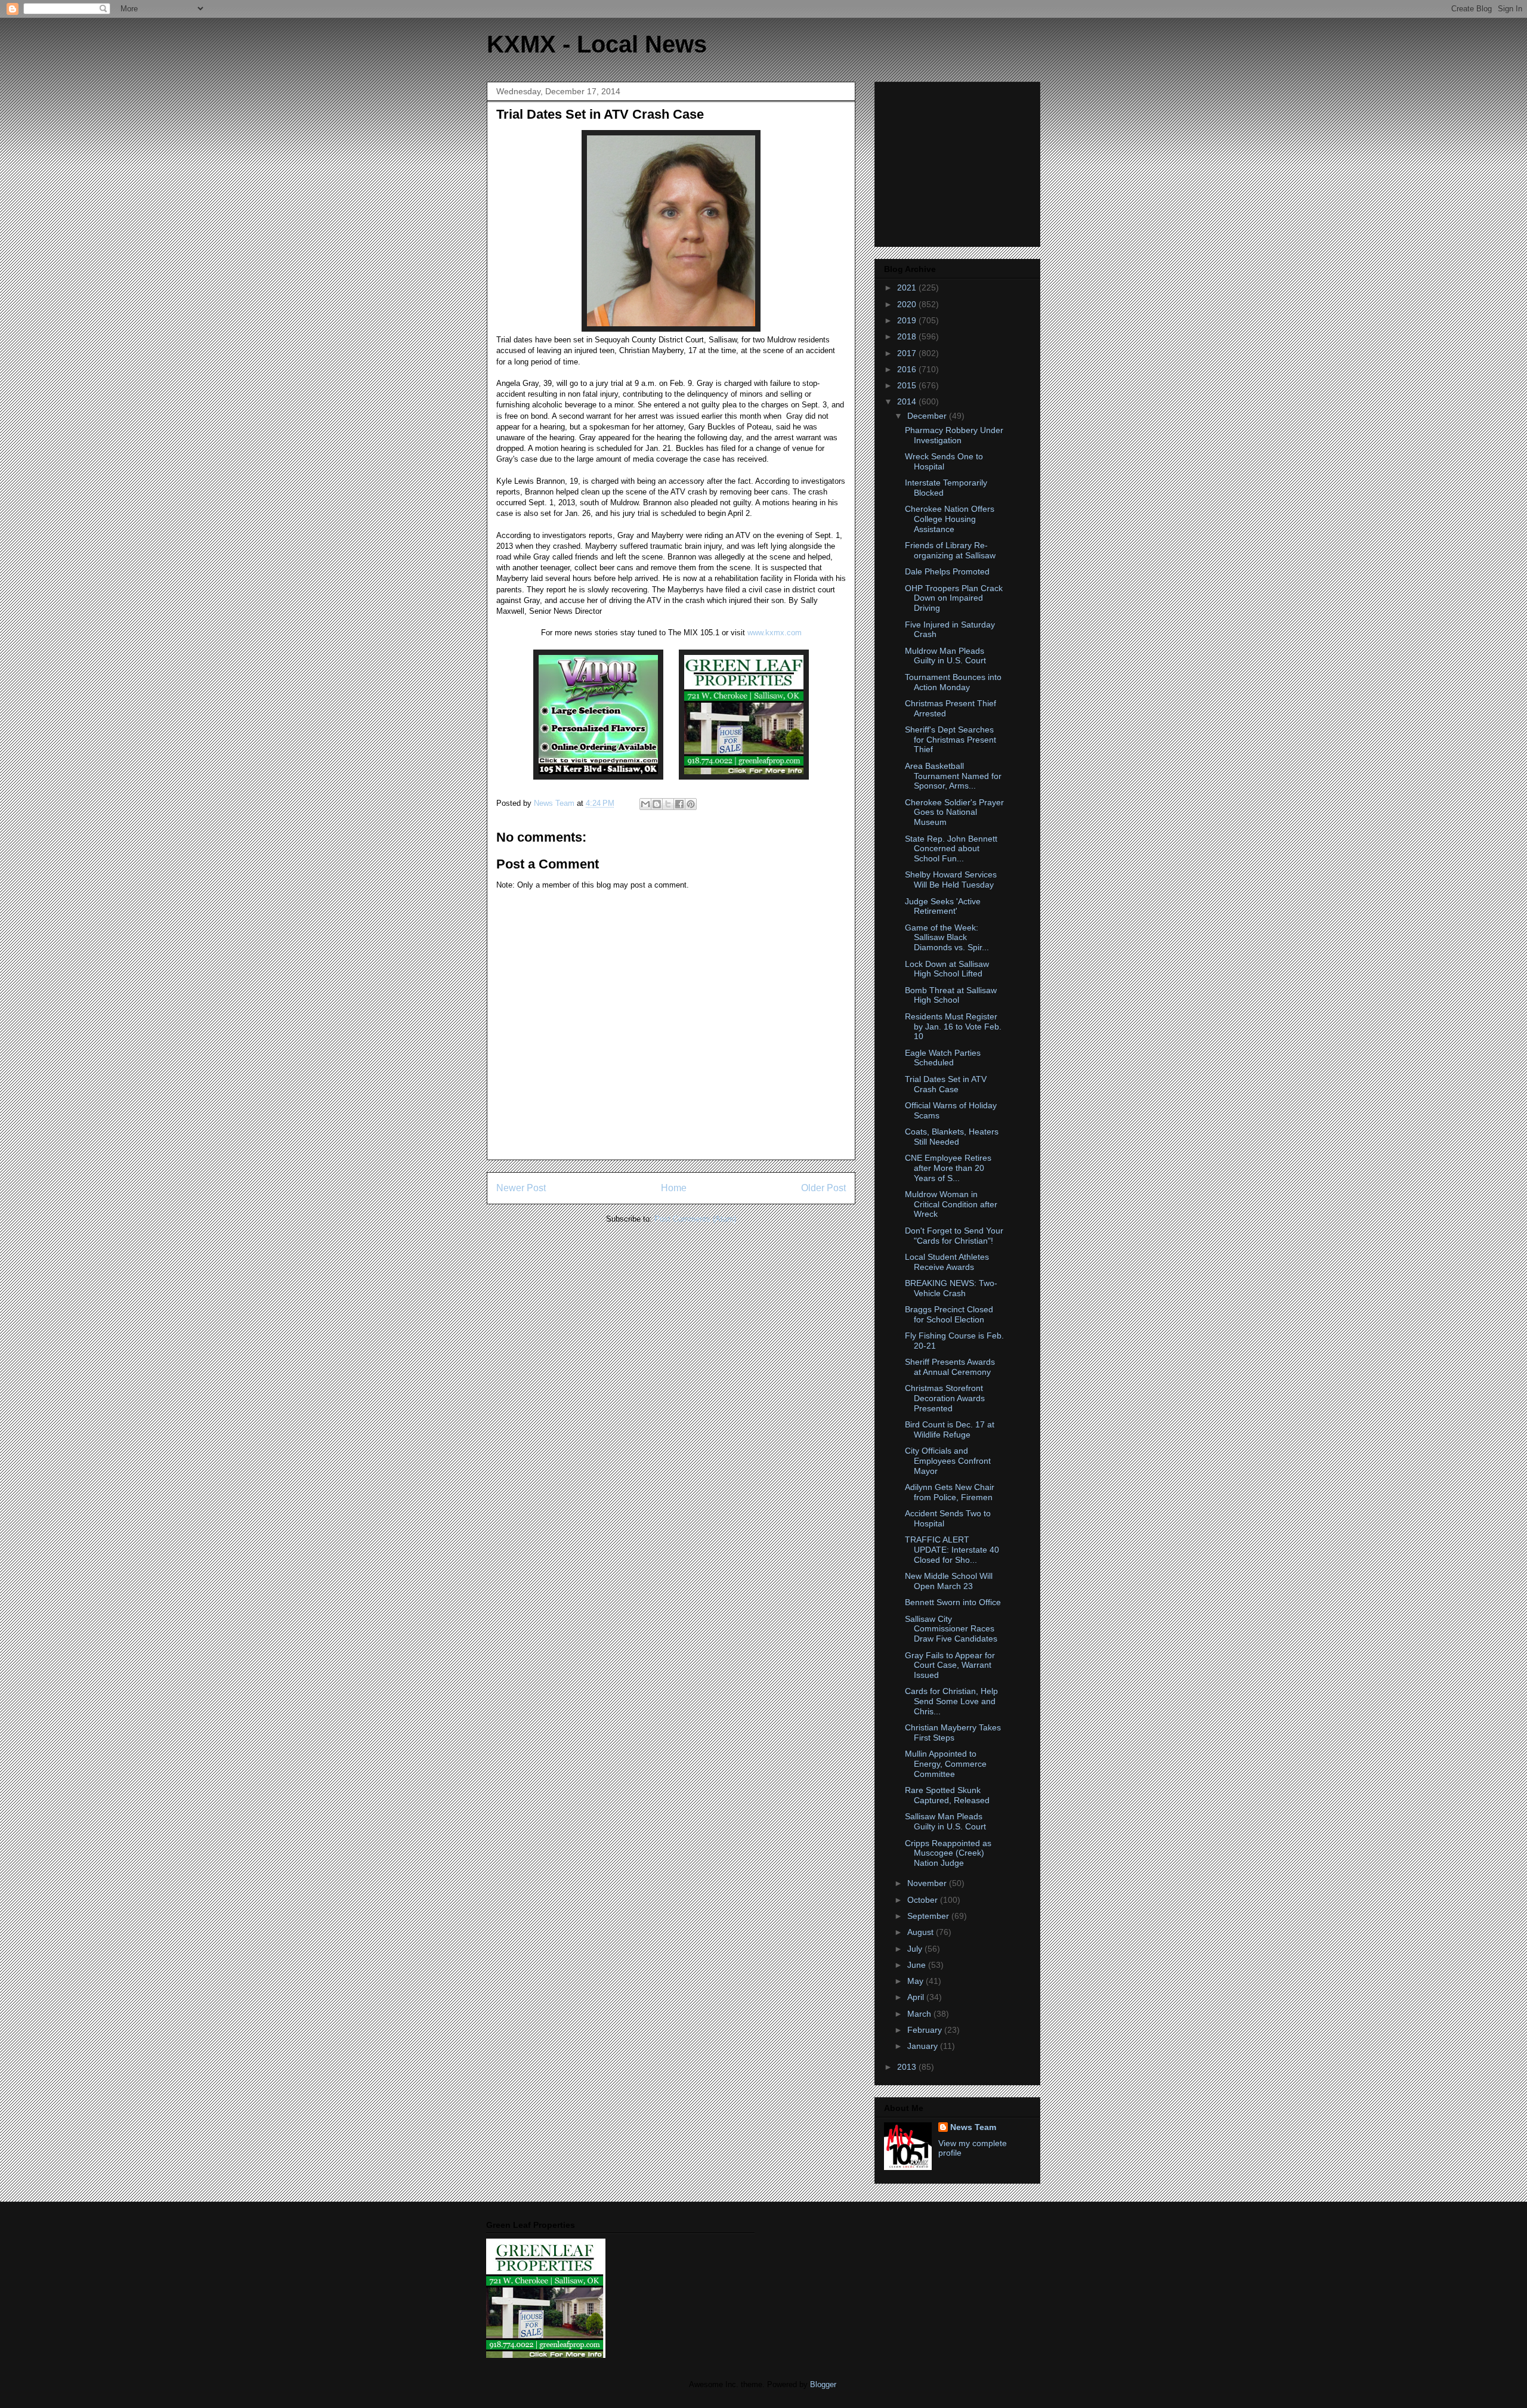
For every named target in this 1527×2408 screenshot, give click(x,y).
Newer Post (521, 1188)
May (916, 1981)
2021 (908, 288)
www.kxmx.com (773, 633)
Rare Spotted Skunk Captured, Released (947, 1795)
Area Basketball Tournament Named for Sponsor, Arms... (953, 776)
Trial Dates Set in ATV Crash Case (946, 1084)
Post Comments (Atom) (695, 1219)
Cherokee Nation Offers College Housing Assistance (950, 519)
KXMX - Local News (597, 44)
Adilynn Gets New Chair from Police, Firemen (950, 1492)
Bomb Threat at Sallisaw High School (951, 995)
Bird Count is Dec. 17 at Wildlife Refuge (950, 1429)
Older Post (823, 1188)
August (922, 1932)
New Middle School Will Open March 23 (949, 1581)
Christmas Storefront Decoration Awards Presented (945, 1398)
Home (674, 1188)
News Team (973, 2127)
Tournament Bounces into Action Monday (953, 682)
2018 (908, 336)
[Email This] (645, 804)
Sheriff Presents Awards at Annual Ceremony (950, 1367)
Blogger (823, 2384)
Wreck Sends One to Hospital (944, 461)
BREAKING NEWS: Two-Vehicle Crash (951, 1288)
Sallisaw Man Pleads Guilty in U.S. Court (945, 1821)
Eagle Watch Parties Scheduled (943, 1058)
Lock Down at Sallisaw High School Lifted (947, 969)
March (920, 2014)
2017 (908, 353)
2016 (908, 369)
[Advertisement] (959, 161)
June (918, 1965)
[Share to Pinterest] (691, 804)
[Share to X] (668, 804)
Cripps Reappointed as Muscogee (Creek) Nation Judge (948, 1853)
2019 (908, 320)
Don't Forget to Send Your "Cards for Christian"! (954, 1236)
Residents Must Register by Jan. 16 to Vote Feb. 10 (953, 1027)
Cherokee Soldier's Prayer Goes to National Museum (954, 812)
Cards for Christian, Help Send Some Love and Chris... (951, 1701)
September (929, 1916)
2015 (908, 385)
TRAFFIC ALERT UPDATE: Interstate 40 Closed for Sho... (952, 1550)
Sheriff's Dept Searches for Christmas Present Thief (950, 740)
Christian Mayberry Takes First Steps (953, 1732)
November (928, 1883)
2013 (908, 2067)
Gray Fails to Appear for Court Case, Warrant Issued (950, 1665)
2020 (908, 304)
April (917, 1997)
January (924, 2046)
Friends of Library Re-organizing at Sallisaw (950, 550)
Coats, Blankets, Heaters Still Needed (952, 1137)
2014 (908, 401)
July (916, 1949)
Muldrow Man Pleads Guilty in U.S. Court (945, 656)
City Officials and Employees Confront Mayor (948, 1461)
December (928, 416)
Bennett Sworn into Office (953, 1602)
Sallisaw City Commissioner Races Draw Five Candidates (951, 1629)
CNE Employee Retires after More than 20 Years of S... (948, 1168)
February (926, 2030)
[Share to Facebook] (679, 804)
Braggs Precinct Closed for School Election (949, 1314)
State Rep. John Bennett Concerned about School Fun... (951, 849)
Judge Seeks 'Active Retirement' (943, 906)
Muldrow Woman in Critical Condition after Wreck (951, 1204)
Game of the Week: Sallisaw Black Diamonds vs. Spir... (947, 938)
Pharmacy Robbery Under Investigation (954, 435)
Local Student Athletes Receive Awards (947, 1262)
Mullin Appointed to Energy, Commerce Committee (946, 1764)
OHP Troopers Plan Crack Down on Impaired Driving (954, 598)
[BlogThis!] (657, 804)
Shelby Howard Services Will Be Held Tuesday (951, 880)
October (924, 1900)
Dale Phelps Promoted (947, 571)
